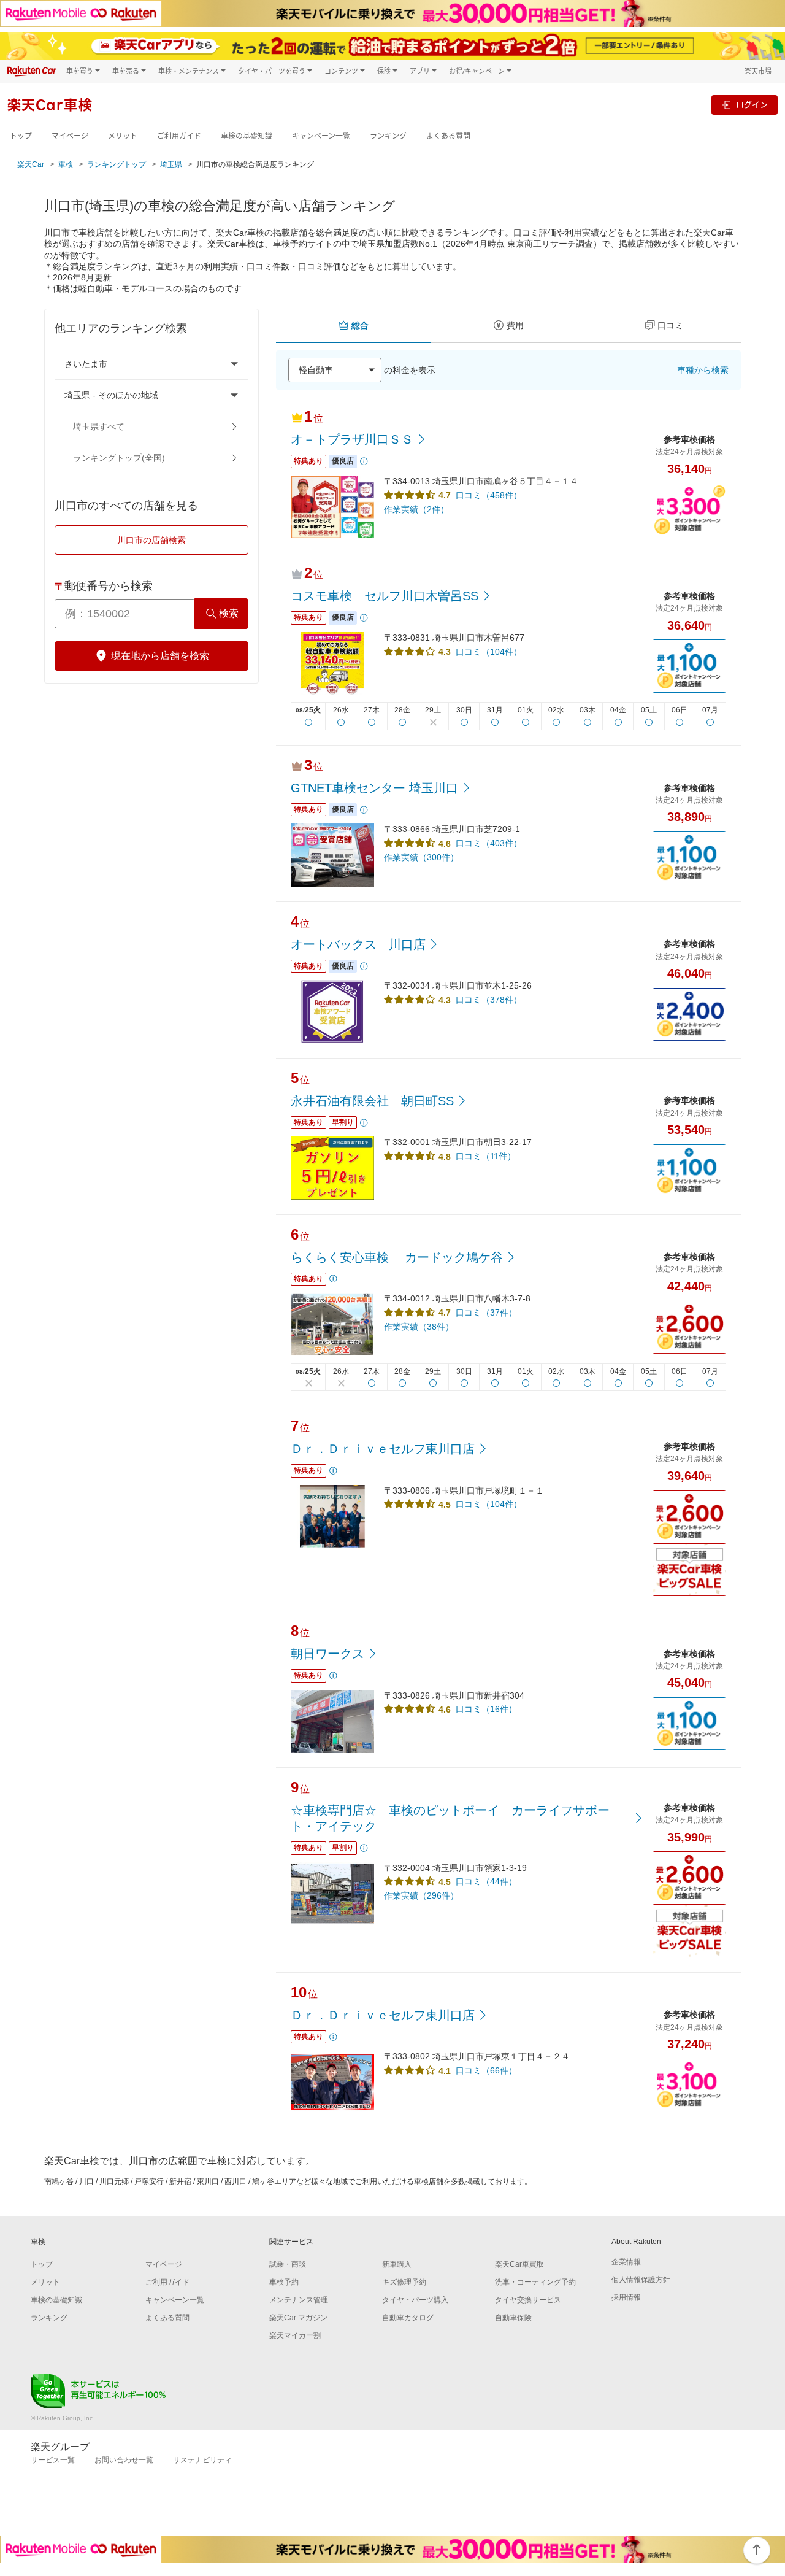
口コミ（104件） (489, 652)
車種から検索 (703, 370)
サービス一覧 (53, 2460)
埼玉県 (171, 164)
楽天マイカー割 (295, 2335)
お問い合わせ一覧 (124, 2460)
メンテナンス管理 (299, 2300)
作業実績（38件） (419, 1327)
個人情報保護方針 (641, 2280)
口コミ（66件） (486, 2070)
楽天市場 (758, 71)
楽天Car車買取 (519, 2264)
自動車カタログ (408, 2318)
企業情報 (626, 2262)
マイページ (70, 136)
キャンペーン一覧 (321, 136)
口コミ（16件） (486, 1709)
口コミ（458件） (489, 495)
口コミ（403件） (489, 843)
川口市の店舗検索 (151, 540)
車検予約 (284, 2282)
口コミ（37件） (486, 1313)
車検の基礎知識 (247, 136)
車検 (66, 164)
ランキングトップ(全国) (119, 458)
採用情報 (626, 2297)
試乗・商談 (288, 2264)
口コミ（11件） (486, 1156)
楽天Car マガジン (298, 2318)
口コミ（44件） (486, 1881)
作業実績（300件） (421, 857)
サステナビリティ (202, 2460)
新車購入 (397, 2264)
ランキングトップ (117, 164)
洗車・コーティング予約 (535, 2282)
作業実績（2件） (416, 509)
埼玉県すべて (99, 426)
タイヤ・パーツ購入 (415, 2300)
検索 (229, 613)
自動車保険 (513, 2318)
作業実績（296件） (421, 1895)
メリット (123, 136)
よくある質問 (448, 136)
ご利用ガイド (179, 136)
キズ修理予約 (404, 2282)
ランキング (388, 136)
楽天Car (31, 164)
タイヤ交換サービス (528, 2300)
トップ (21, 136)
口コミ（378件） (489, 1000)
